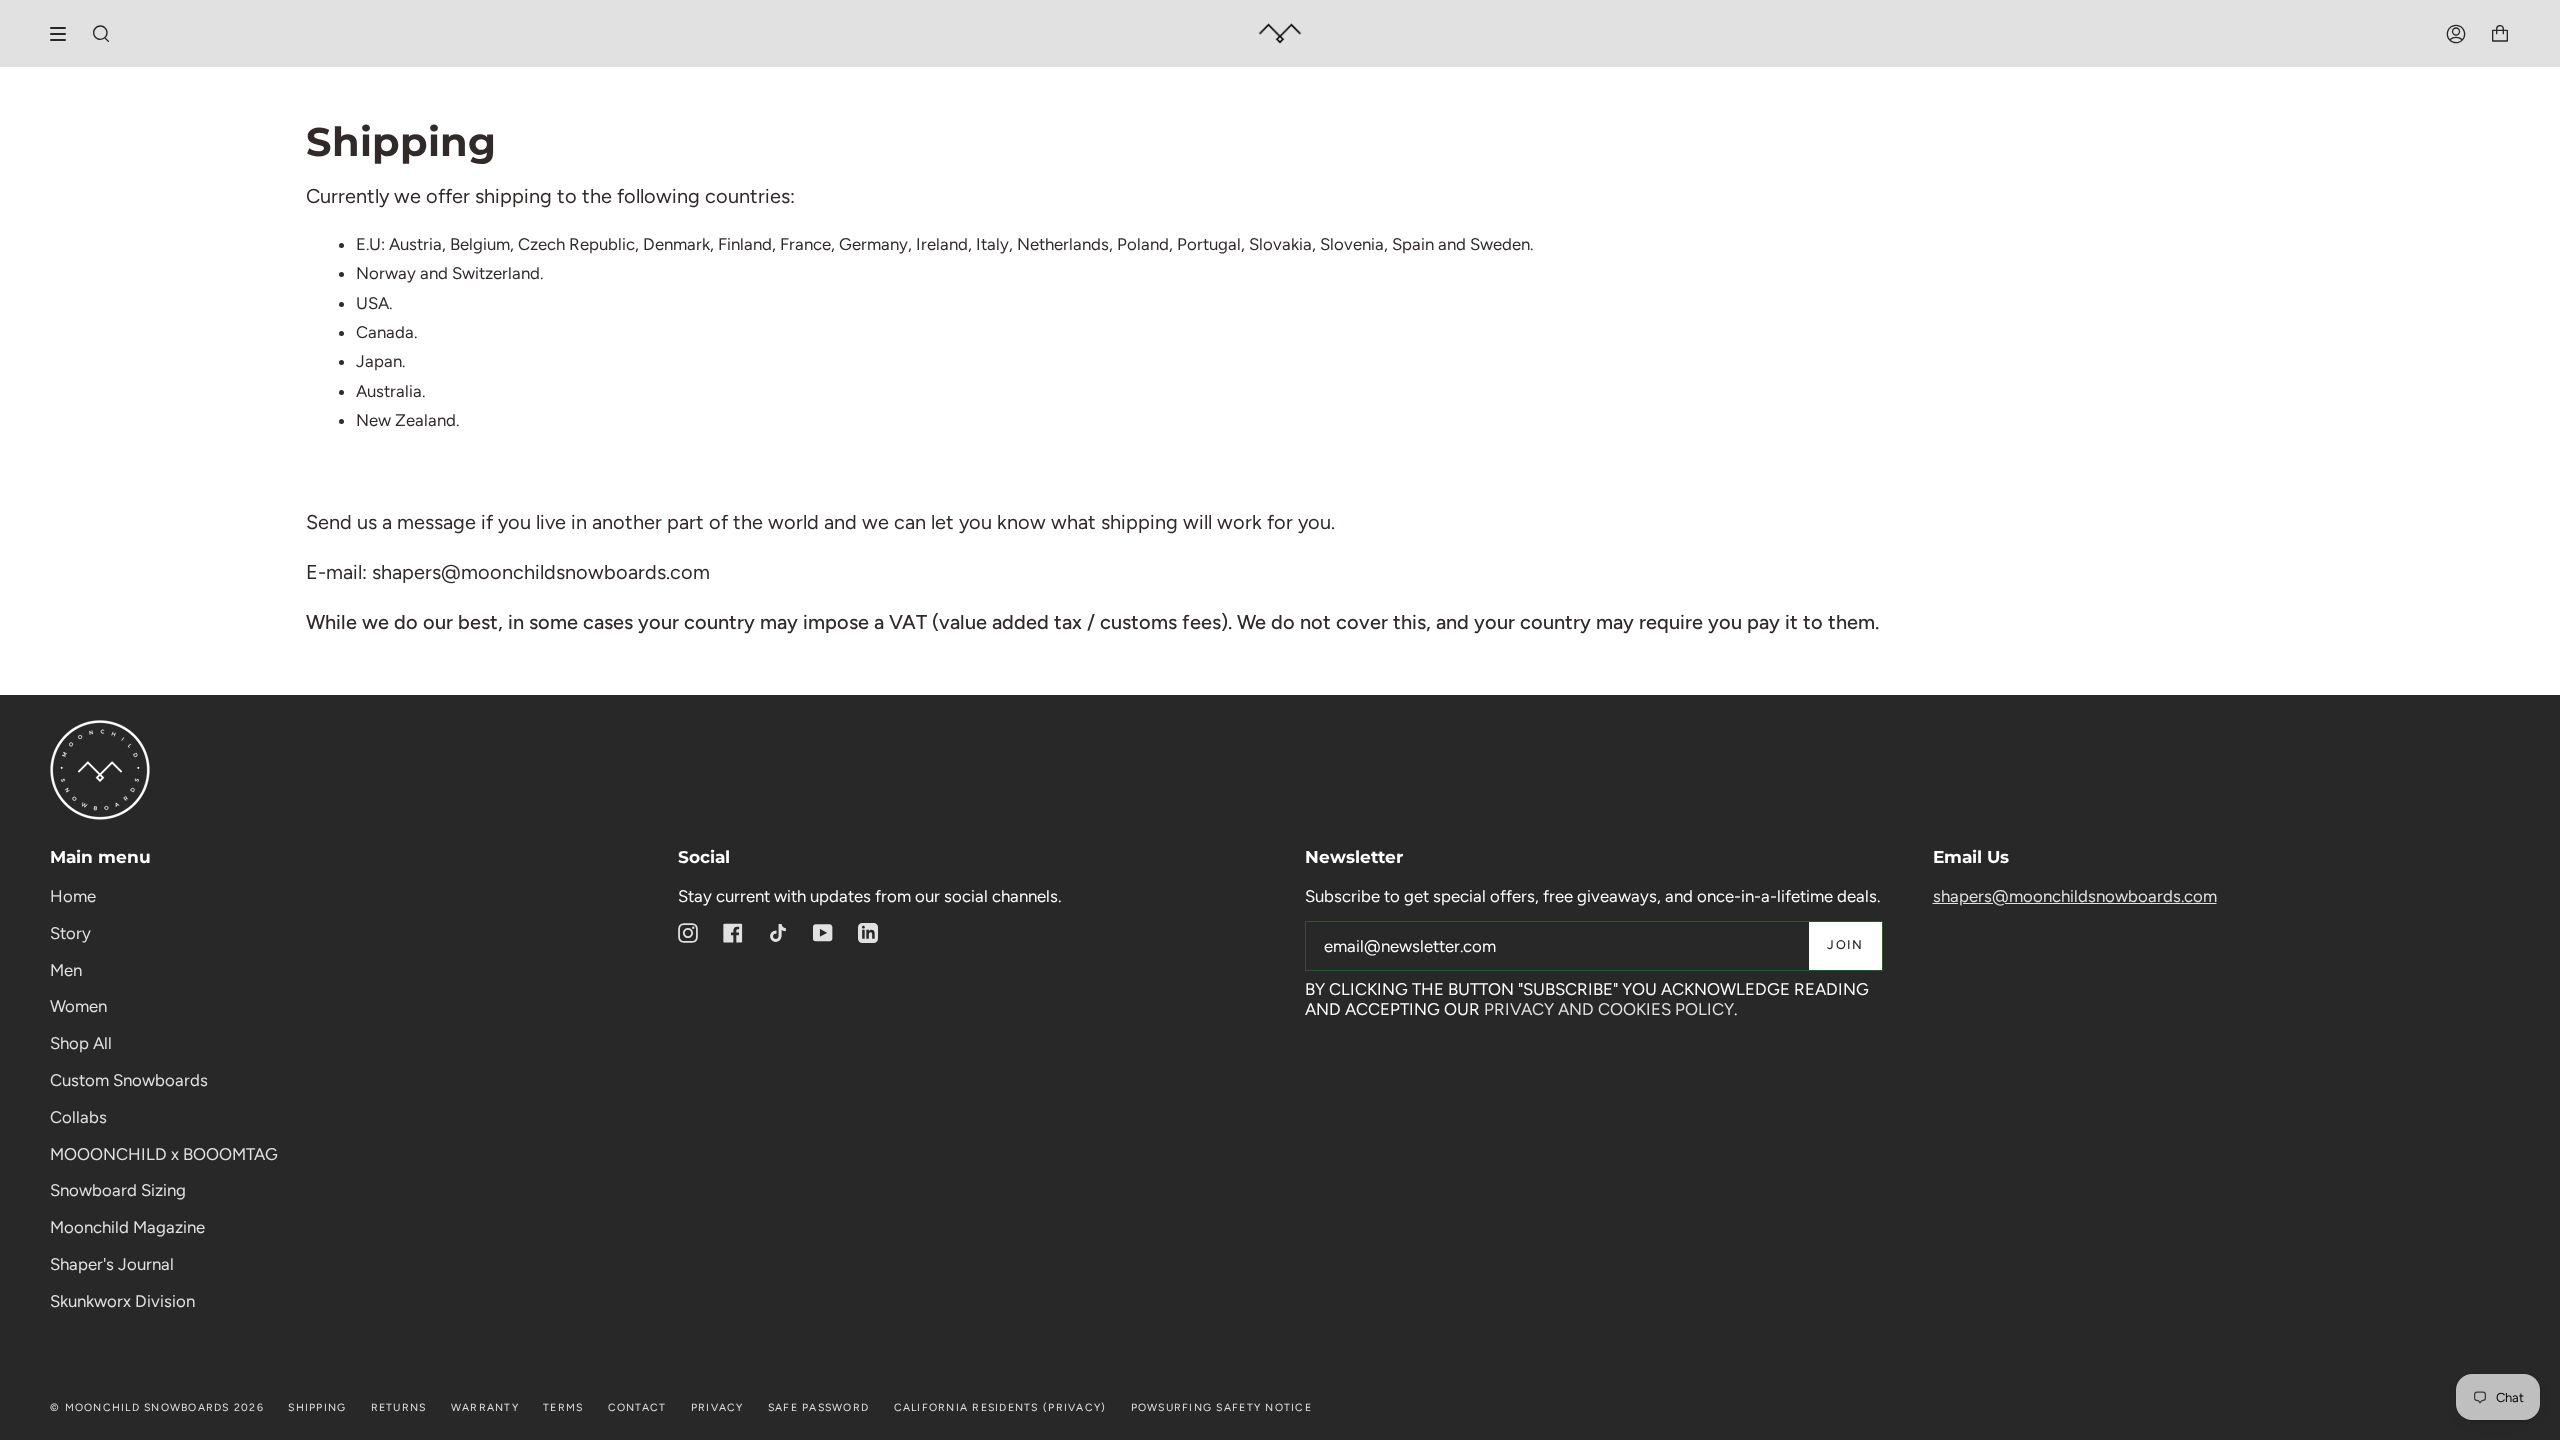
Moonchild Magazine (127, 1227)
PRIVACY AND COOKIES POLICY (1609, 1009)
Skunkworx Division (122, 1301)
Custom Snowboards (129, 1080)
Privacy (717, 1407)
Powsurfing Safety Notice (1221, 1407)
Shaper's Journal (112, 1264)
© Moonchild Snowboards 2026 (157, 1407)
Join (1845, 944)
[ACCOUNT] (2456, 33)
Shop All (81, 1043)
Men (66, 970)
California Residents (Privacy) (1000, 1407)
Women (78, 1006)
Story (70, 933)
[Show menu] (65, 34)
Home (73, 896)
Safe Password (818, 1407)
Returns (399, 1407)
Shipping (317, 1407)
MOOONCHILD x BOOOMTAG (164, 1154)
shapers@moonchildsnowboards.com (2075, 896)
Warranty (485, 1407)
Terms (563, 1407)
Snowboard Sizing (118, 1190)
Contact (637, 1407)
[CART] (2500, 33)
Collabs (78, 1117)
